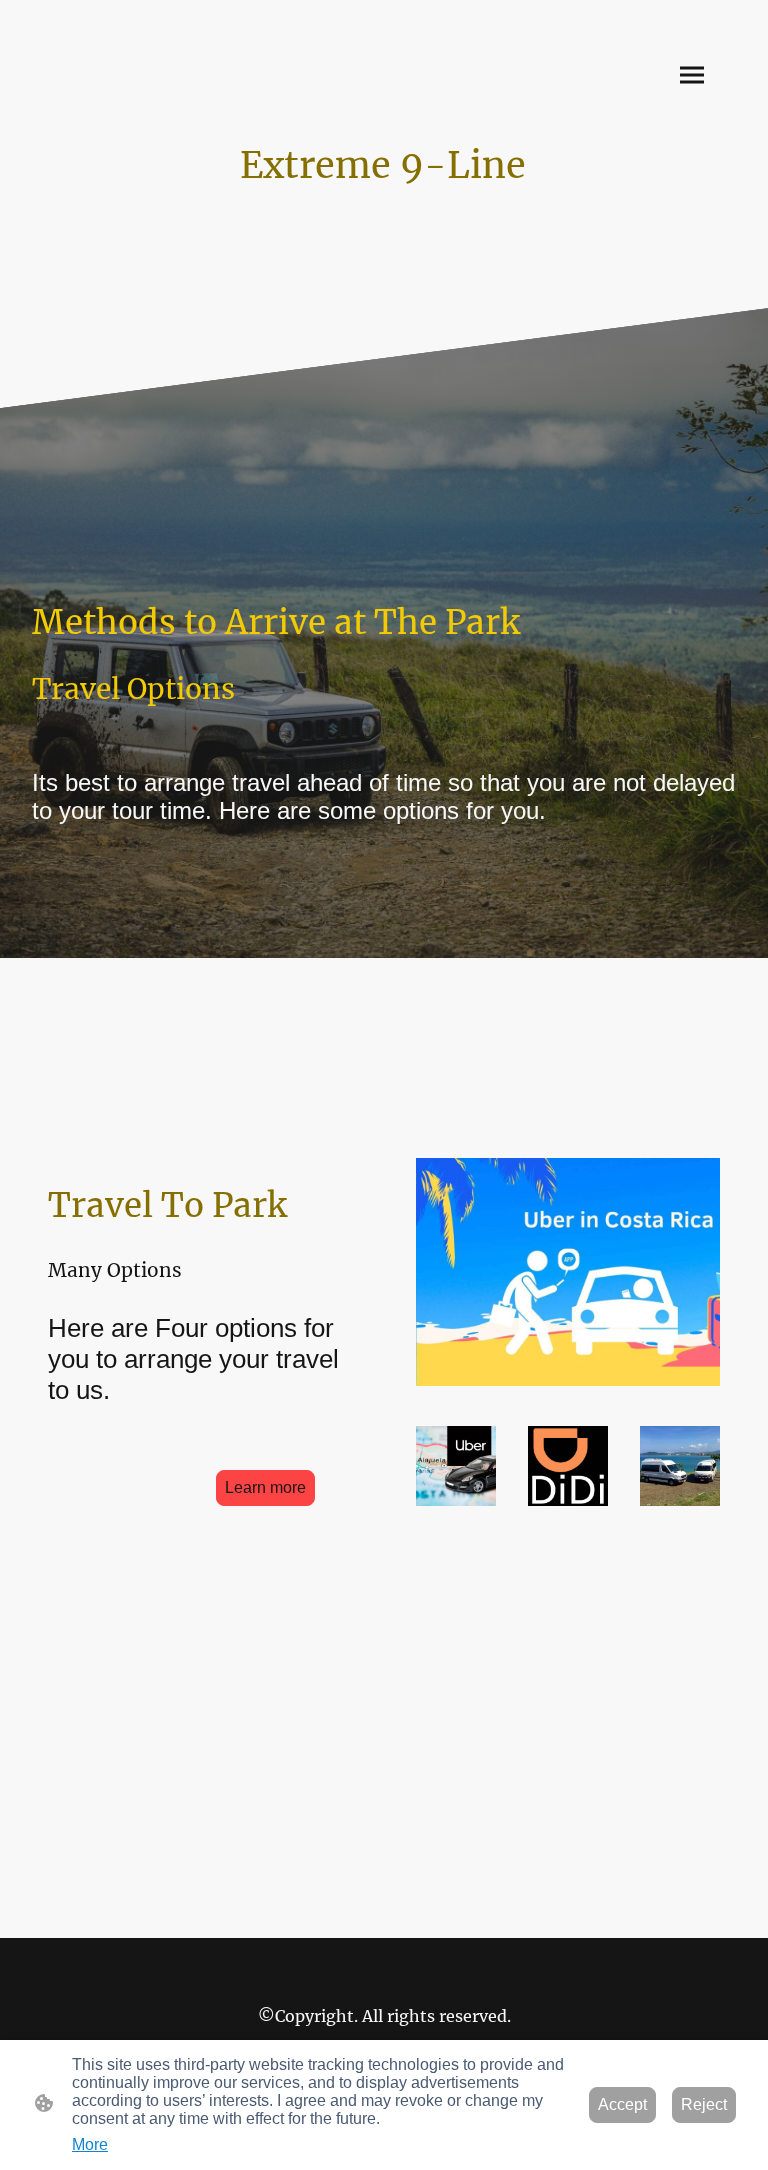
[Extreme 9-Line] (383, 207)
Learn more (265, 1487)
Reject (704, 2104)
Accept (622, 2104)
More (90, 2144)
